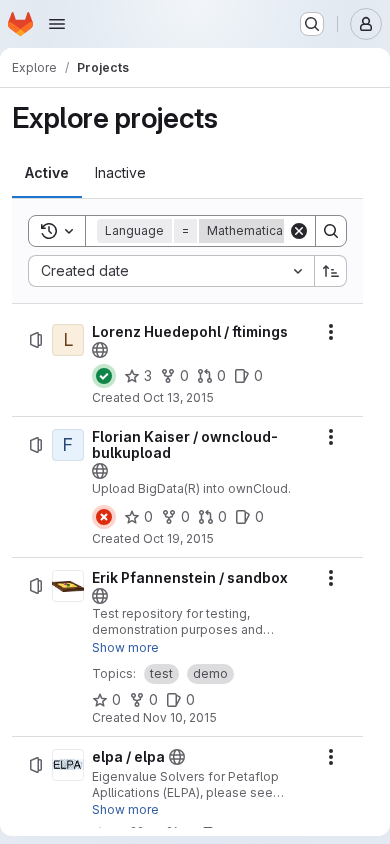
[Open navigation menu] (57, 24)
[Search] (331, 231)
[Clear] (299, 231)
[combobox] (171, 271)
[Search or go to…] (312, 24)
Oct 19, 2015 (178, 538)
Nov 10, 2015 (180, 717)
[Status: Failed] (104, 517)
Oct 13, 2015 (178, 397)
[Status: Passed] (104, 376)
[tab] (47, 173)
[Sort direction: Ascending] (331, 271)
